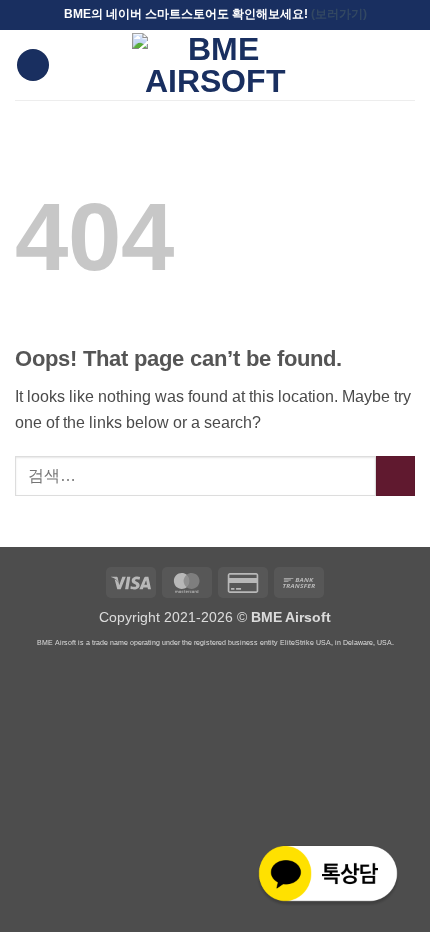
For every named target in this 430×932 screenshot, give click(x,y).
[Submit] (395, 475)
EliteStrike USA (305, 642)
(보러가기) (339, 14)
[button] (33, 65)
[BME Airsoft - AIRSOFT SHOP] (215, 65)
